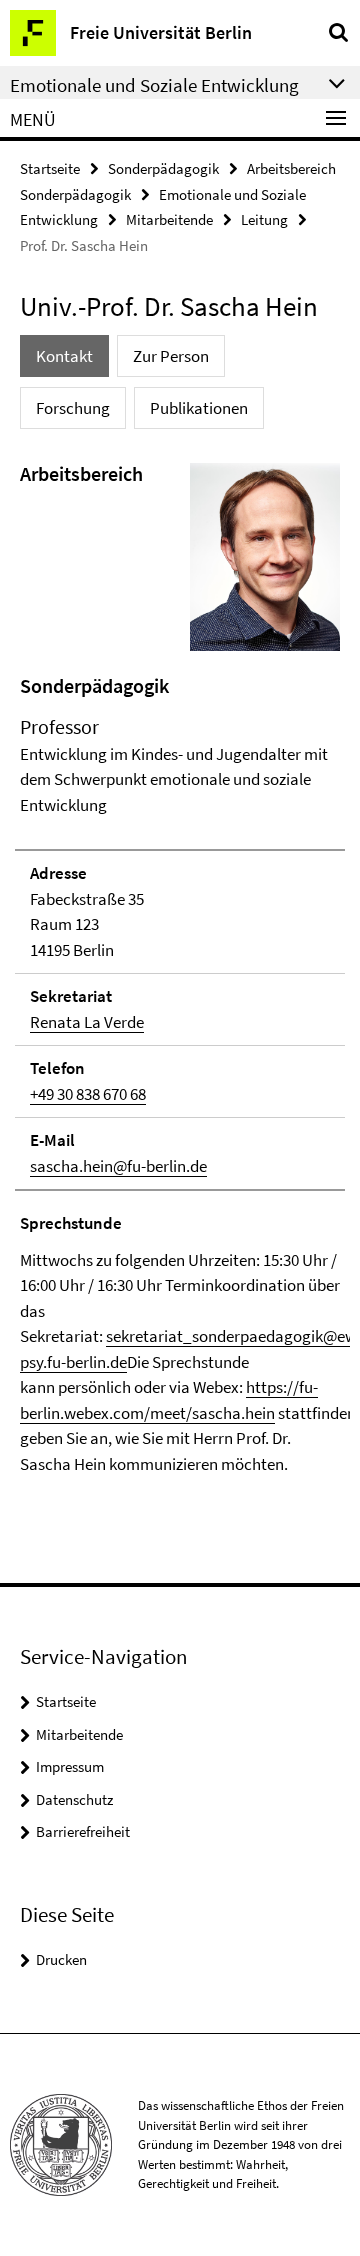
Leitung (264, 219)
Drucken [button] (61, 1959)
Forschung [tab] (73, 408)
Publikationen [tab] (199, 408)
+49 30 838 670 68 (88, 1094)
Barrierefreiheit (83, 1831)
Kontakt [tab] (64, 356)
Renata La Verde (87, 1022)
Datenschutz (74, 1799)
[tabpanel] (180, 968)
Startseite (50, 168)
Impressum (70, 1766)
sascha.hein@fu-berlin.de (118, 1166)
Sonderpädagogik (163, 168)
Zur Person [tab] (171, 356)
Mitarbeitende (169, 219)
